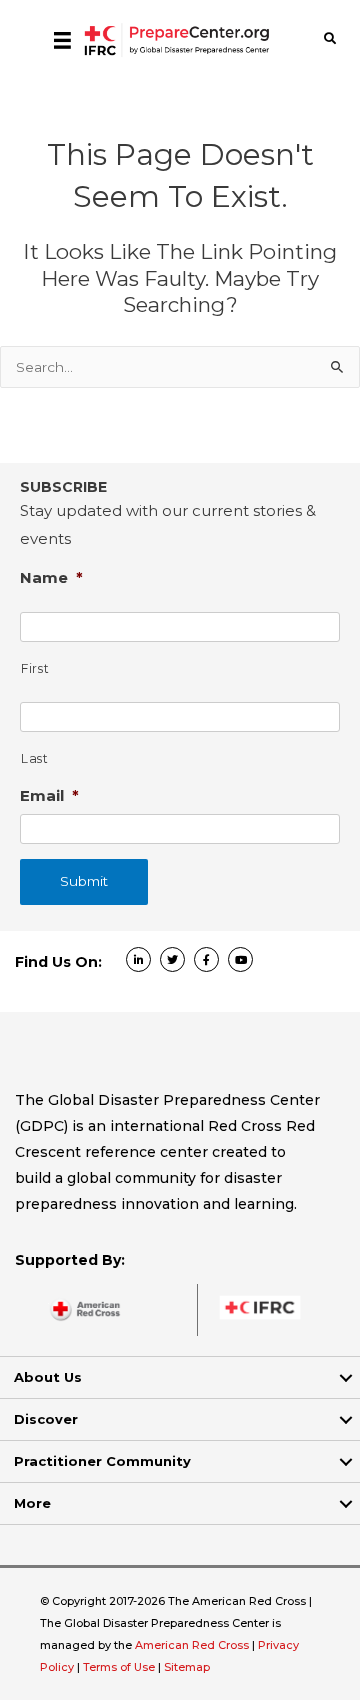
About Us (48, 1377)
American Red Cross (193, 1645)
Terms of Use (119, 1667)
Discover (46, 1419)
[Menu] (62, 40)
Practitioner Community (102, 1461)
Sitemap (187, 1667)
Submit (84, 881)
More (32, 1503)
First (35, 668)
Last (35, 758)
